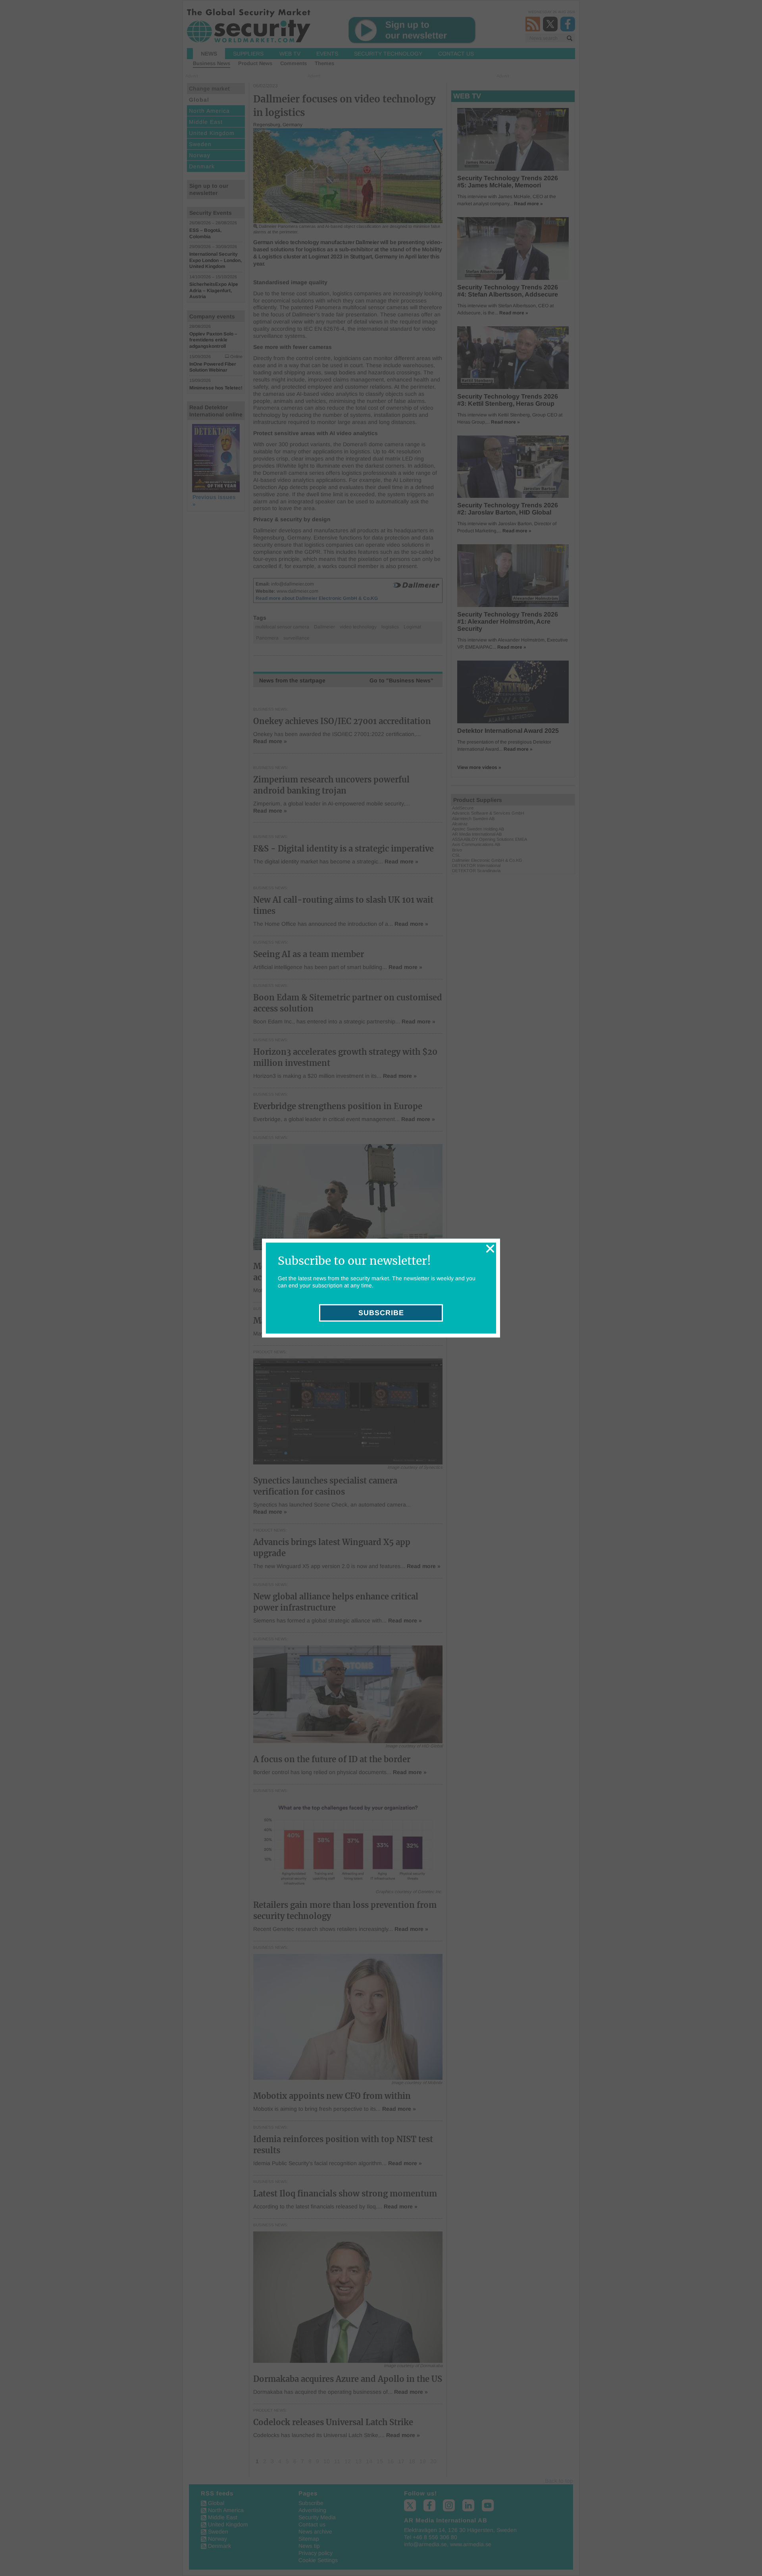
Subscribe (381, 1313)
